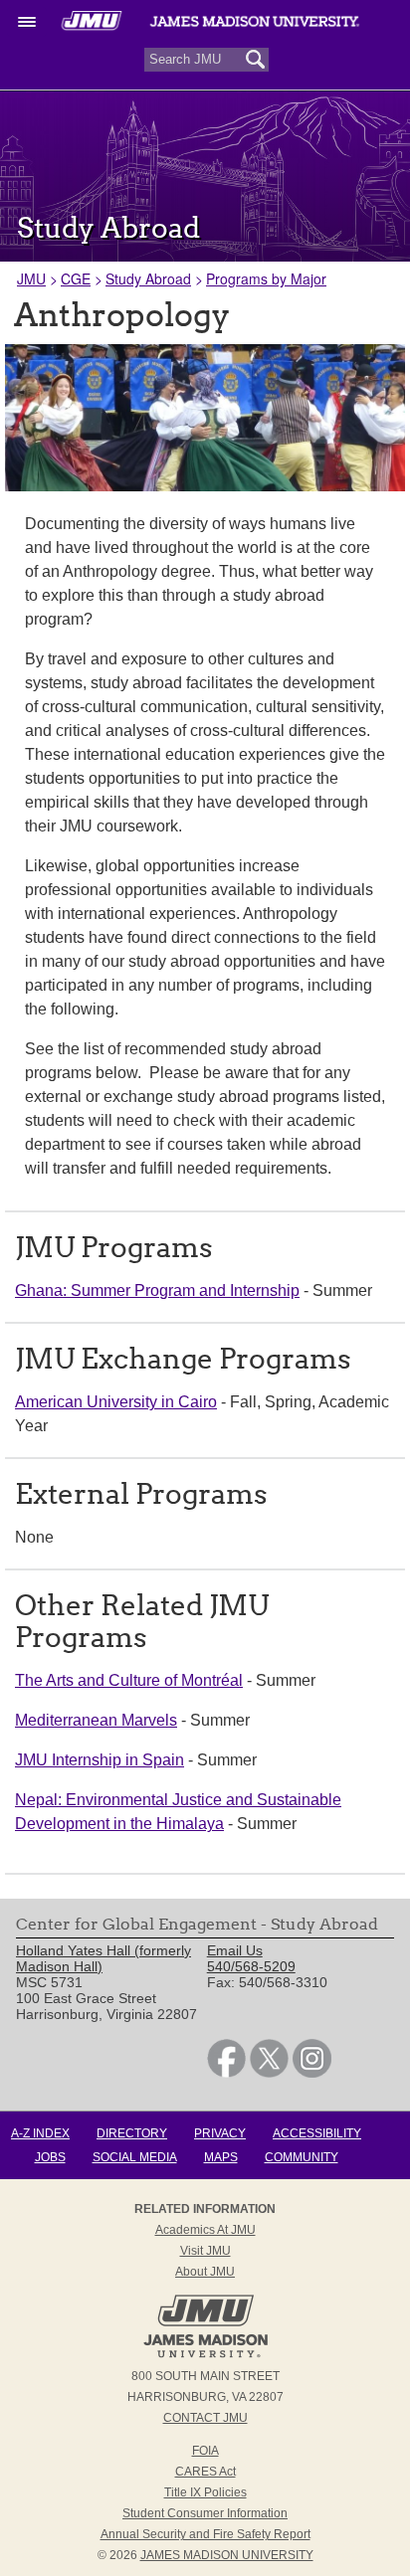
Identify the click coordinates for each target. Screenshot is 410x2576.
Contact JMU (205, 2418)
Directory (132, 2133)
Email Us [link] (235, 1950)
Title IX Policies (205, 2492)
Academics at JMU (205, 2230)
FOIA (205, 2451)
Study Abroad (148, 278)
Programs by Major (266, 278)
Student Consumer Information (205, 2513)
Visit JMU (205, 2251)
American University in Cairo (116, 1402)
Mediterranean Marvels (96, 1720)
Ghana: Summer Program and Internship (157, 1290)
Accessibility (317, 2133)
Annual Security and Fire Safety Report (205, 2534)
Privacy (220, 2133)
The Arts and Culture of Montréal (129, 1680)
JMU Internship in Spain (100, 1760)
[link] (226, 2073)
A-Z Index (40, 2133)
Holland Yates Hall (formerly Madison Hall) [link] (103, 1958)
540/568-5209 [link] (251, 1966)
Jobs (50, 2157)
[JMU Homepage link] (205, 2355)
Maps (221, 2157)
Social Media (135, 2157)
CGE (76, 278)
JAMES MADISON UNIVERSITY (227, 2555)
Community (302, 2157)
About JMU (205, 2272)
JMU (31, 278)
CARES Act (205, 2472)
